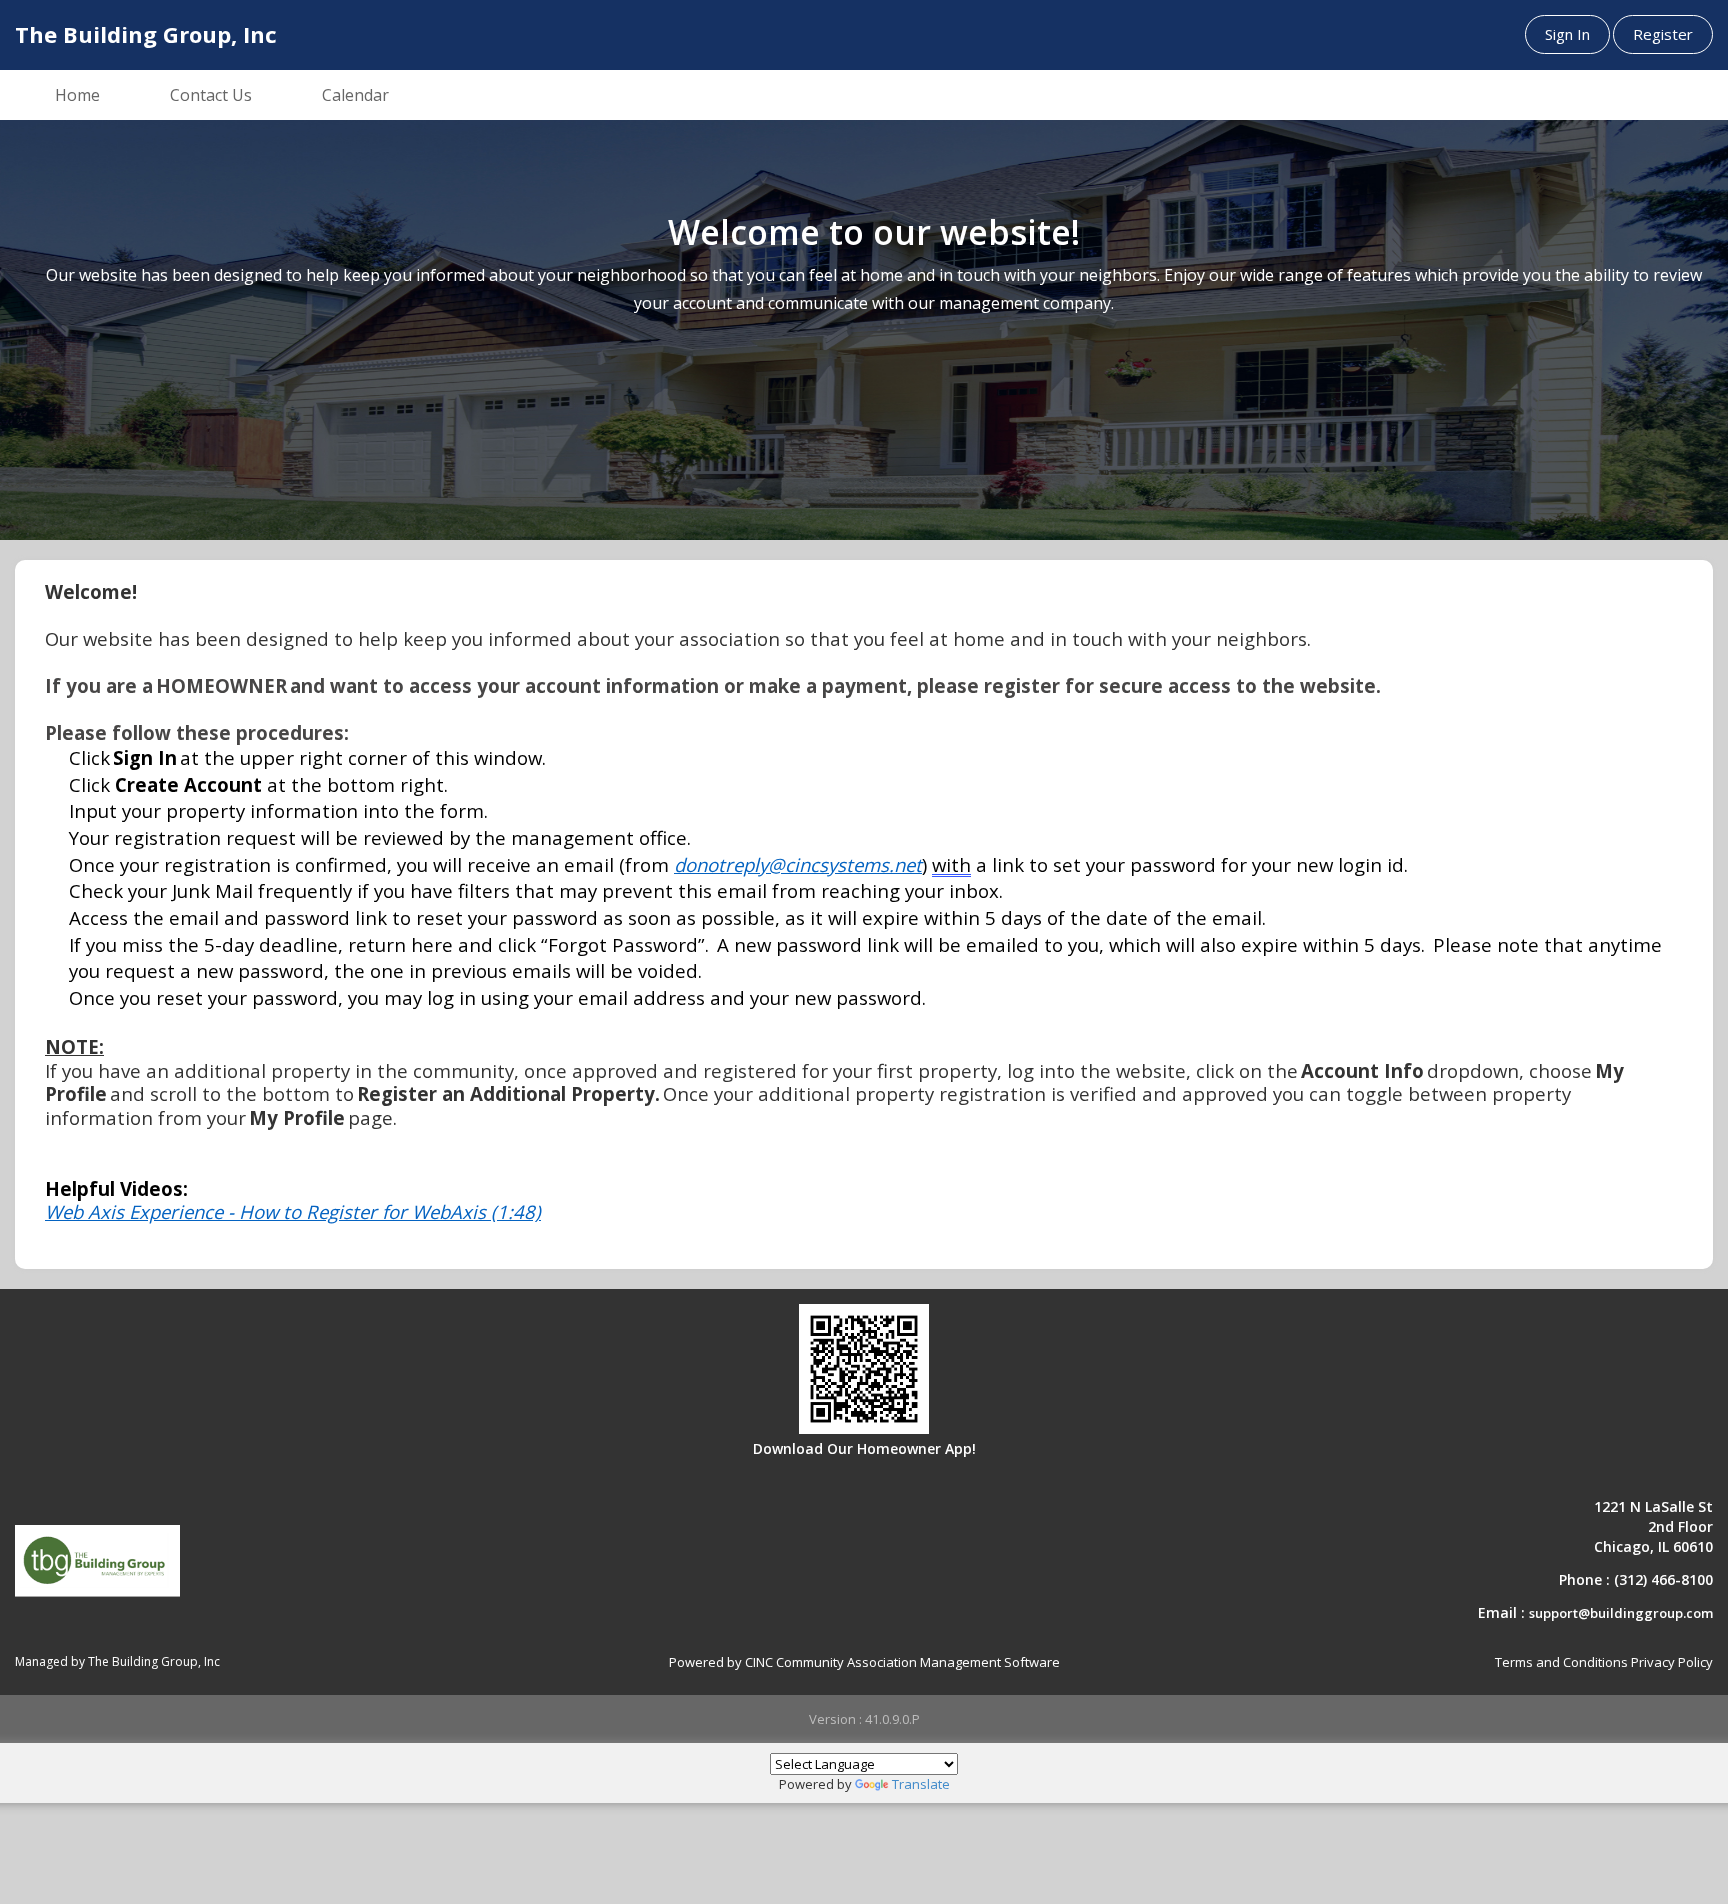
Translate (921, 1784)
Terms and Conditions (1561, 1662)
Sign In (1567, 34)
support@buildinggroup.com (1621, 1613)
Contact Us (211, 95)
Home (77, 95)
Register (1663, 34)
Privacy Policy (1672, 1662)
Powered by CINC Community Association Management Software (864, 1662)
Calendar (355, 95)
